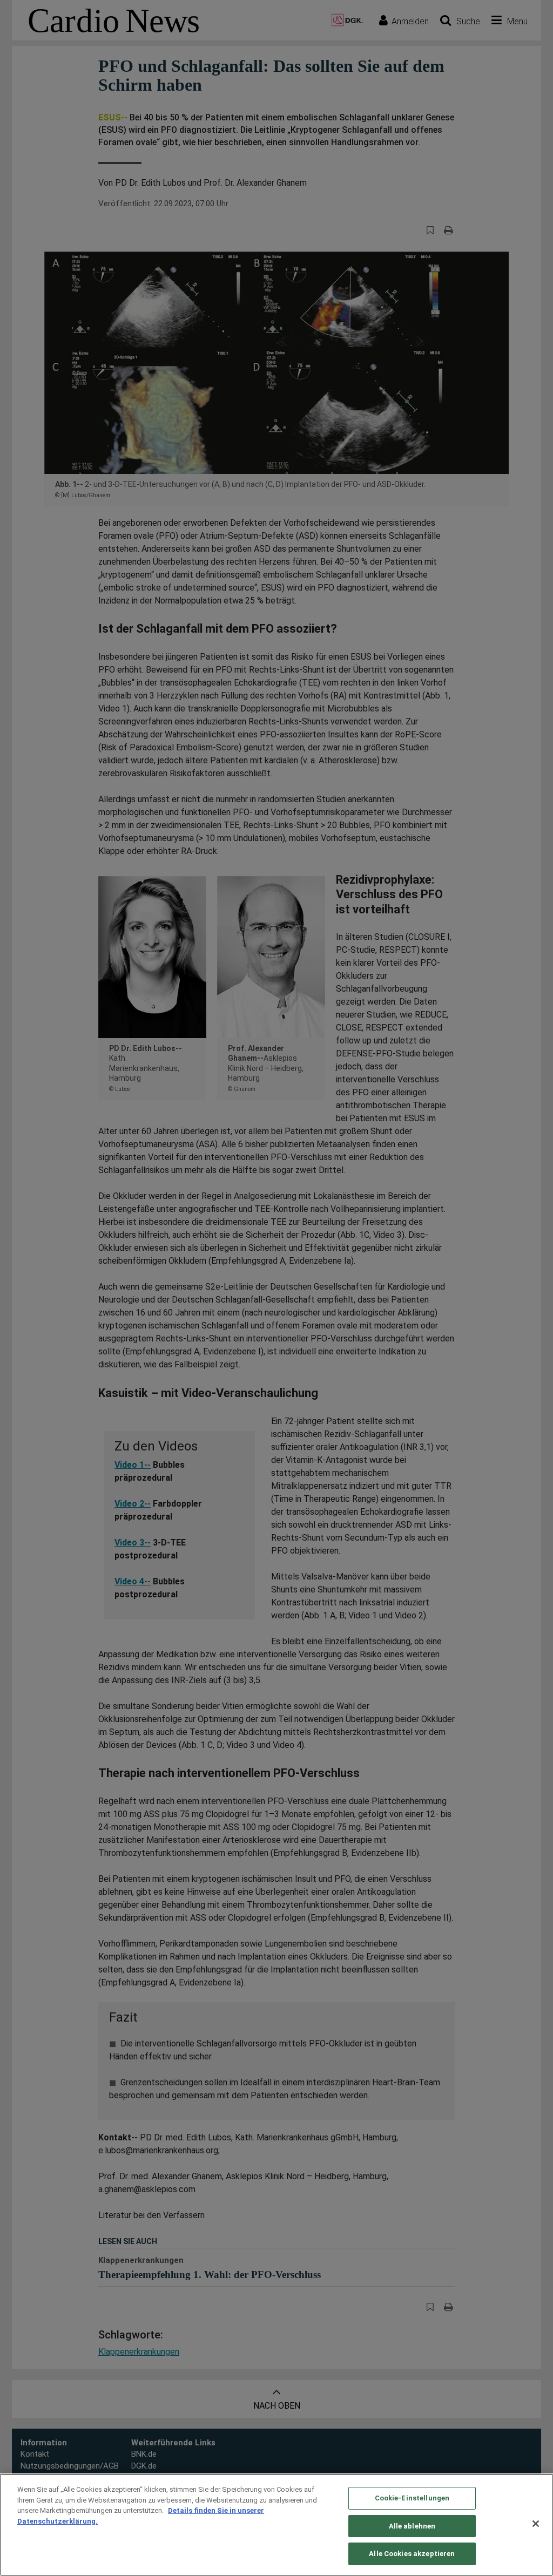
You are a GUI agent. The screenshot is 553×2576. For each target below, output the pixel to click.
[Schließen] (536, 2524)
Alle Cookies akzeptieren (412, 2554)
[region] (276, 2525)
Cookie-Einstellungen (412, 2498)
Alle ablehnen (412, 2526)
